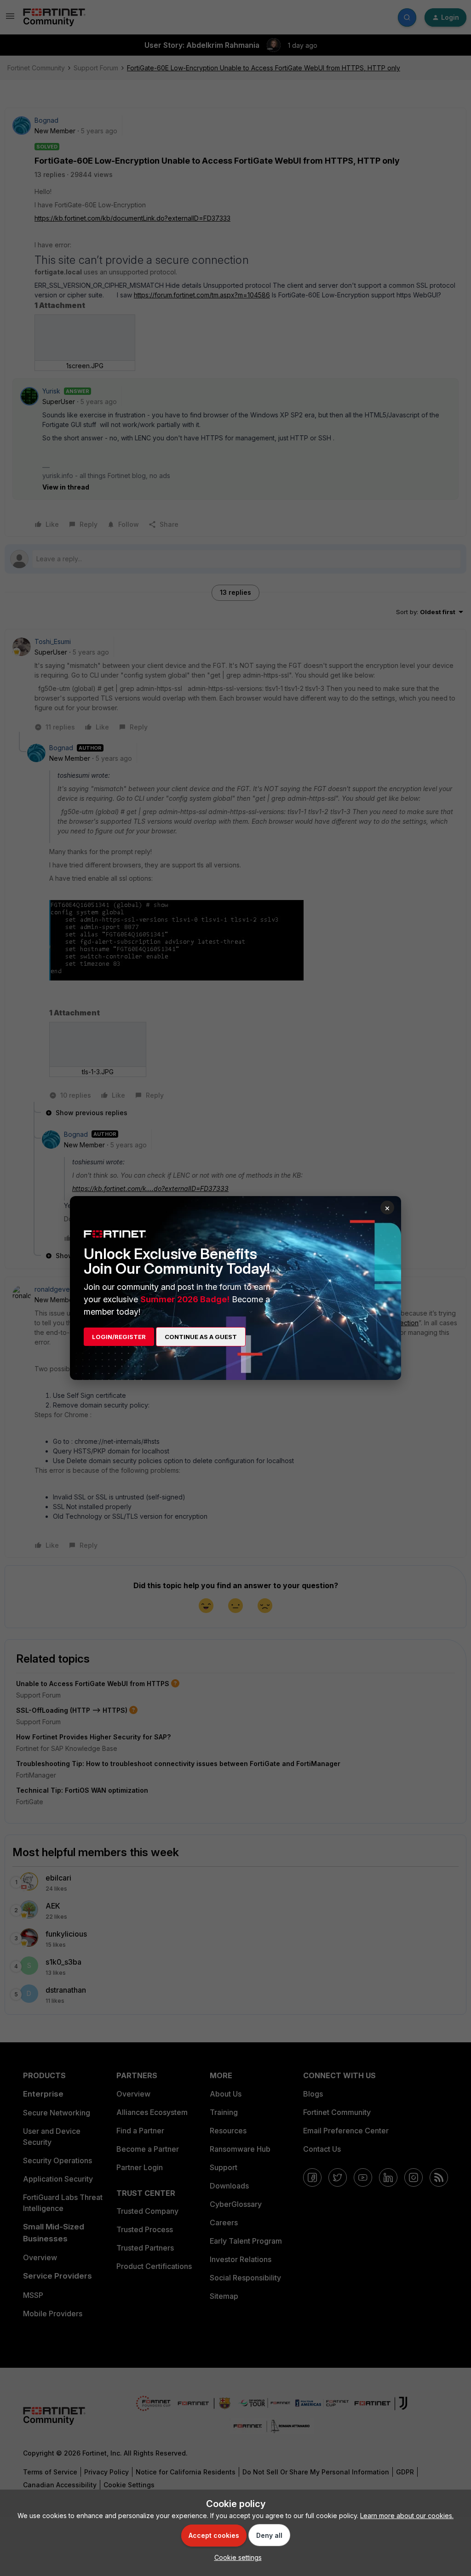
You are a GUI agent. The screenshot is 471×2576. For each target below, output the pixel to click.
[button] (236, 2557)
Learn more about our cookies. (407, 2516)
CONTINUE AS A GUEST (201, 1337)
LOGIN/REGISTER (119, 1337)
